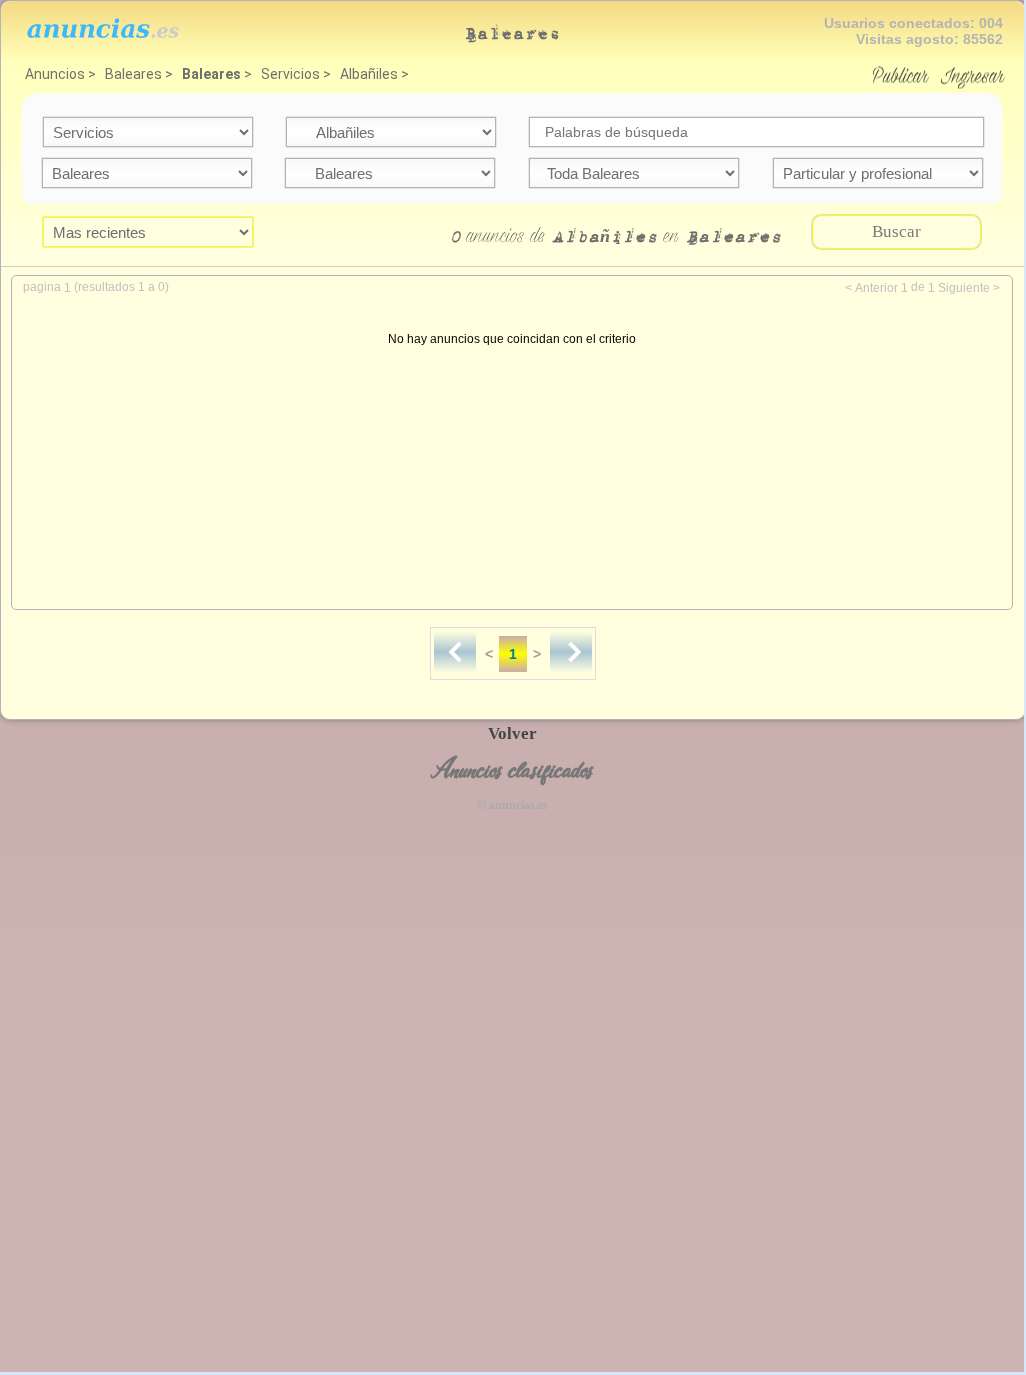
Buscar (896, 231)
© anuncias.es (512, 805)
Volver (512, 733)
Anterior (876, 288)
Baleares (133, 74)
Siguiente (964, 288)
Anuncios (55, 74)
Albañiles (369, 74)
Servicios (290, 74)
